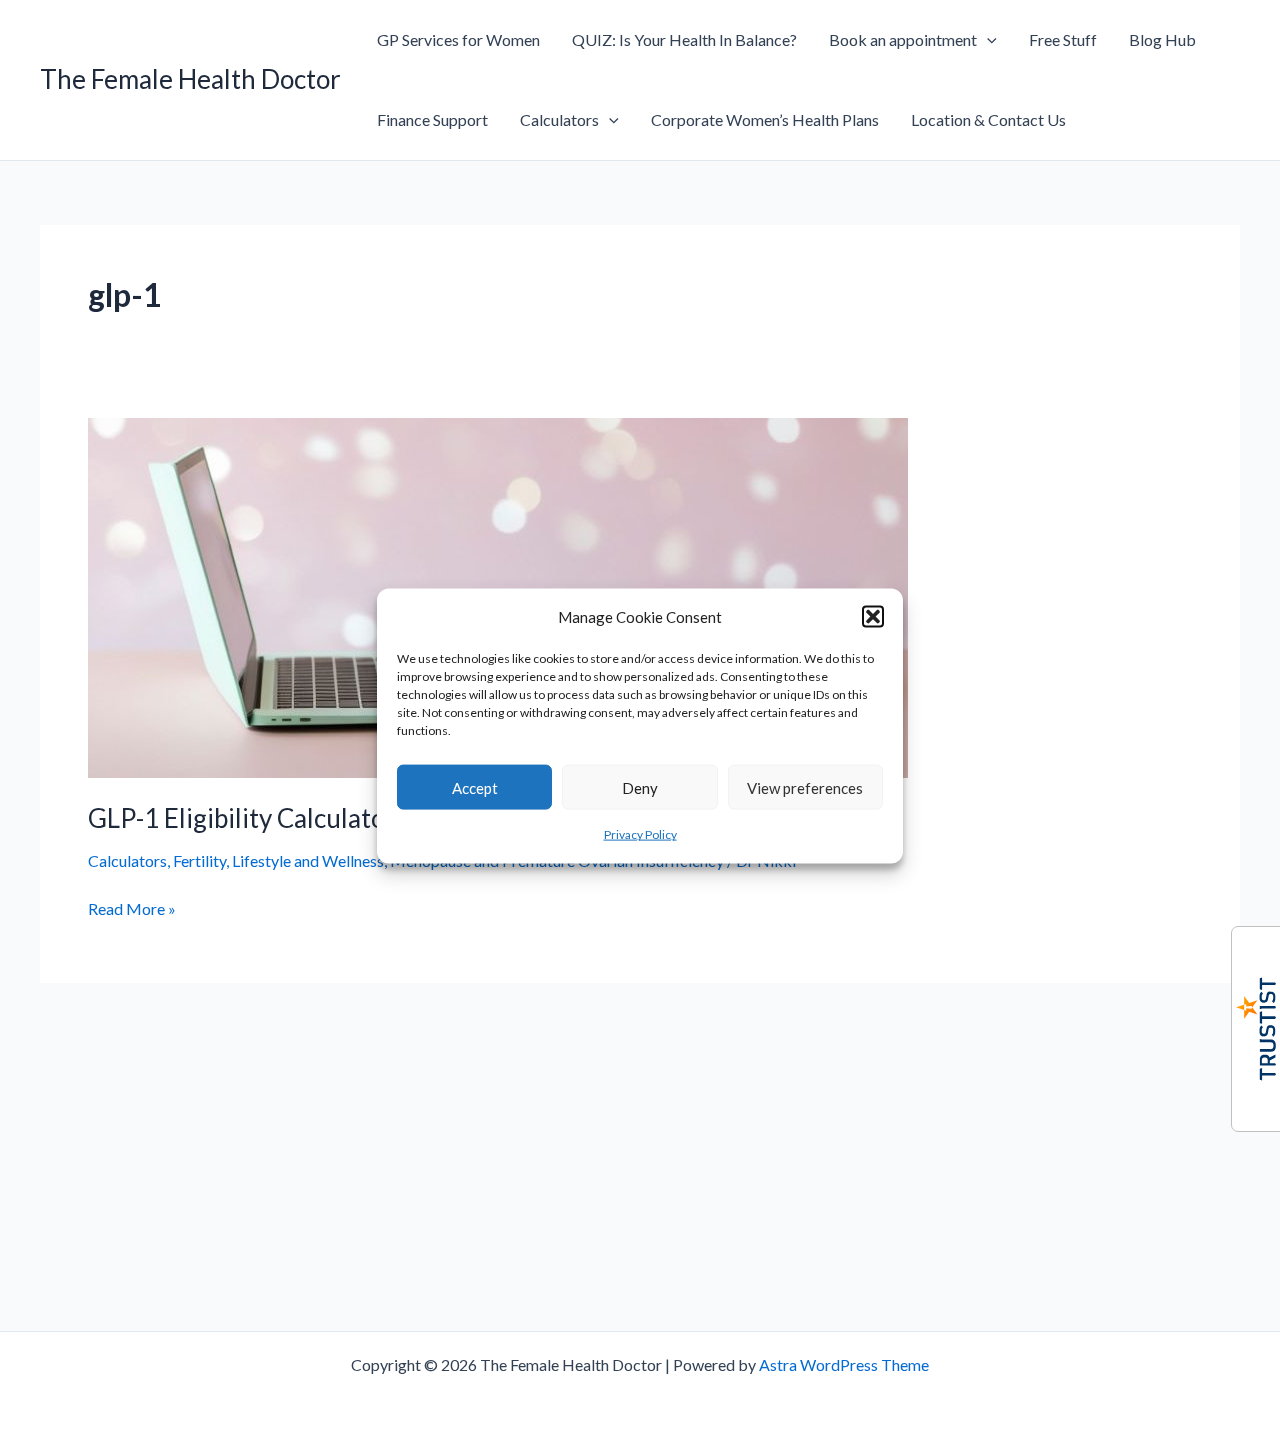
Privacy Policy (640, 834)
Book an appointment (903, 39)
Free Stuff (1063, 39)
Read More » (132, 910)
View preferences (805, 788)
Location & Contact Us (988, 119)
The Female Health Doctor (190, 79)
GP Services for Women (458, 39)
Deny (640, 788)
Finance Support (432, 119)
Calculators (559, 119)
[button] (873, 617)
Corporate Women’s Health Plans (765, 119)
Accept (475, 788)
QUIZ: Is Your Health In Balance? (684, 39)
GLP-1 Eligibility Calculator (242, 818)
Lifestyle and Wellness (308, 860)
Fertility (199, 860)
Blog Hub (1162, 39)
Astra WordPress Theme (844, 1364)
